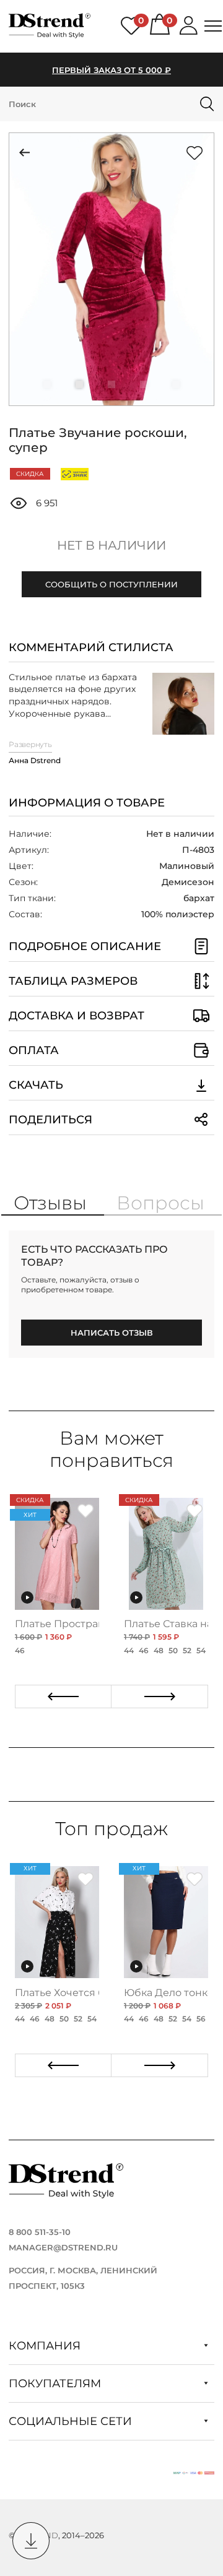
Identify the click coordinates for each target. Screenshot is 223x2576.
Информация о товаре (87, 803)
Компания (46, 2346)
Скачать (36, 1085)
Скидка (30, 474)
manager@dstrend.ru (63, 2247)
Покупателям (56, 2384)
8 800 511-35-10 (40, 2232)
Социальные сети (72, 2421)
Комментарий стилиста (91, 647)
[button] (47, 384)
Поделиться (50, 1120)
